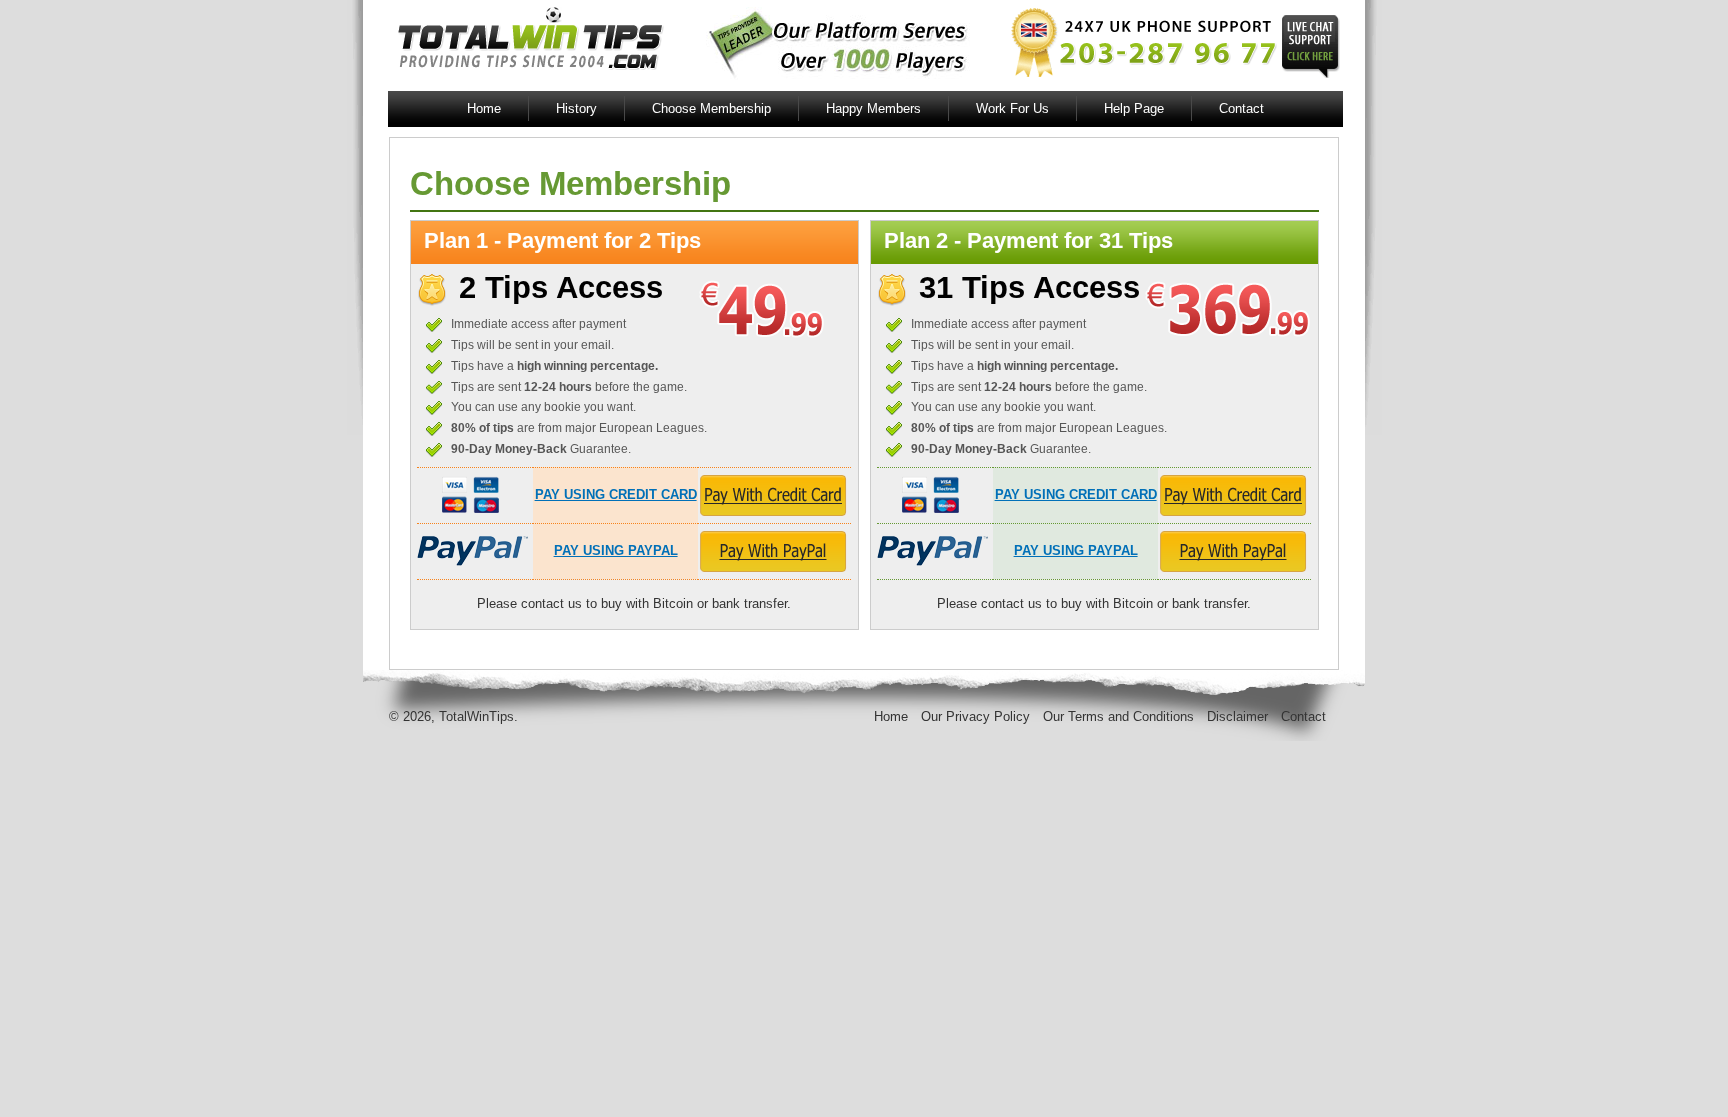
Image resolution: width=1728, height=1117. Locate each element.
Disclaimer (1237, 716)
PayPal (473, 551)
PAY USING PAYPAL (616, 550)
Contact (1241, 108)
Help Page (1134, 108)
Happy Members (873, 108)
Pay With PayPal (772, 551)
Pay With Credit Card (772, 495)
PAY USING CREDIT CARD (616, 494)
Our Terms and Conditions (1118, 716)
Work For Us (1012, 108)
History (576, 108)
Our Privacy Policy (975, 716)
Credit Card (464, 495)
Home (484, 108)
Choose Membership (711, 108)
